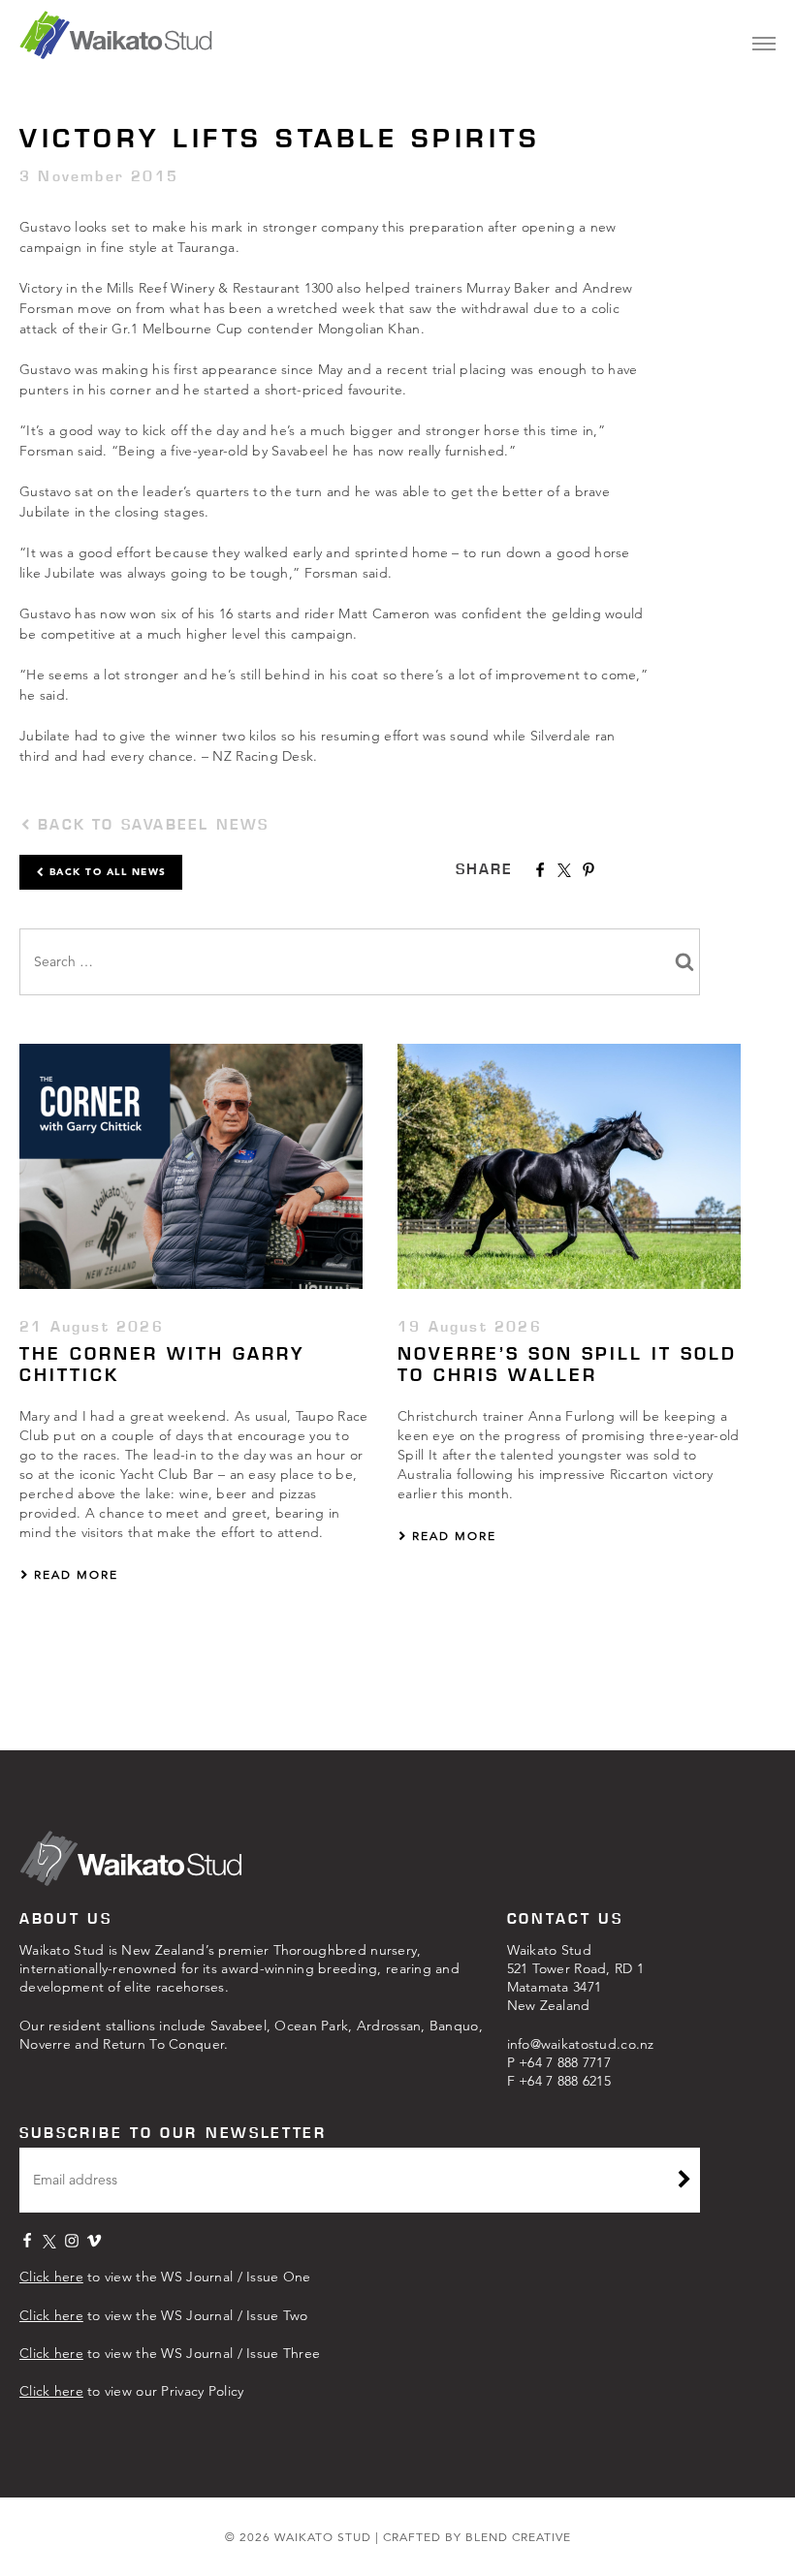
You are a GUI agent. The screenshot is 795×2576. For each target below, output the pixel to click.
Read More (74, 1574)
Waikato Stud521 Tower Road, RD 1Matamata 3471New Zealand (576, 1978)
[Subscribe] (684, 2182)
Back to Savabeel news (150, 824)
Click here (51, 2277)
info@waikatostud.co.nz (581, 2044)
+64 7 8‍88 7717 (565, 2062)
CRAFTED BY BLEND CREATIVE (477, 2537)
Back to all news (106, 872)
